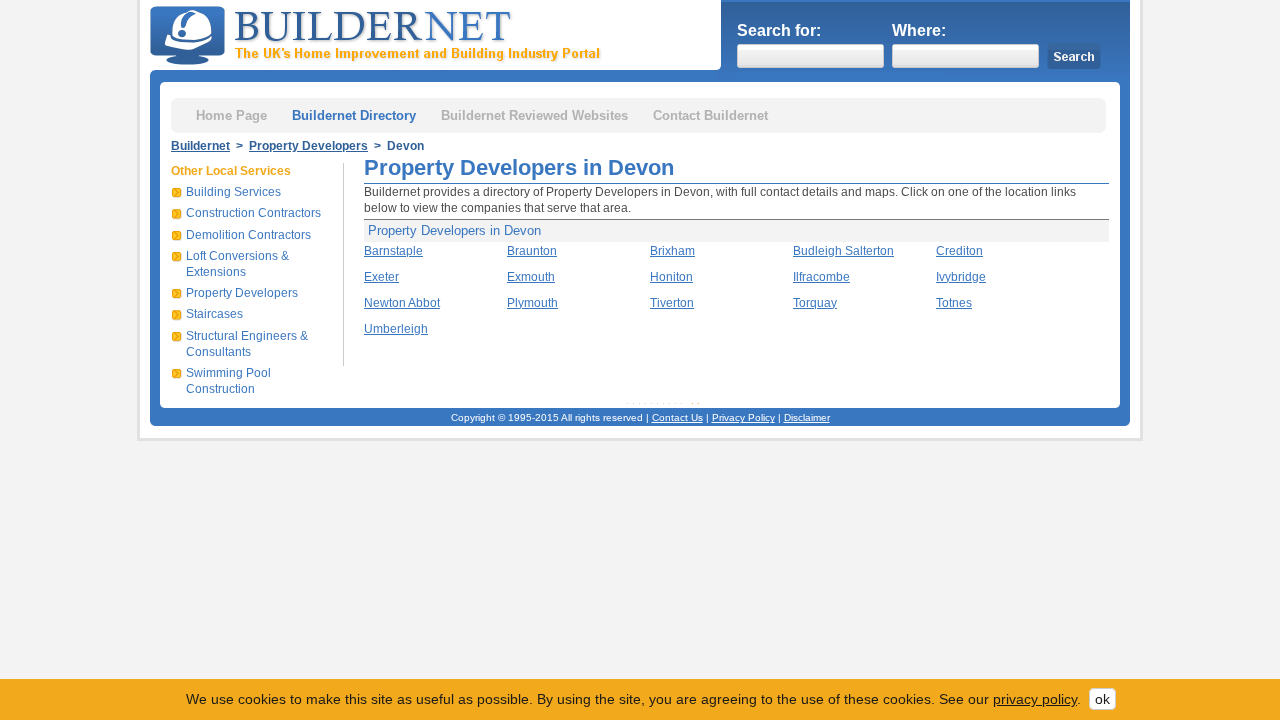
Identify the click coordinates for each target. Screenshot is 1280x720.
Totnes (954, 303)
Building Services (233, 192)
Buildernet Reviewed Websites (534, 115)
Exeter (381, 277)
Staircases (214, 314)
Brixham (672, 251)
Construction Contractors (253, 213)
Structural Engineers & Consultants (247, 344)
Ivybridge (961, 277)
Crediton (959, 251)
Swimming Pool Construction (228, 381)
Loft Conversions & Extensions (237, 264)
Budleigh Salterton (843, 251)
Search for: (779, 30)
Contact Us (677, 417)
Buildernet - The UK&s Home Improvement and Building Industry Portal (379, 33)
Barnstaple (393, 251)
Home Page (231, 115)
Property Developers (308, 146)
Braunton (532, 251)
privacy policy (1035, 699)
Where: (919, 30)
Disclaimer (807, 417)
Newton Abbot (402, 303)
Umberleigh (396, 329)
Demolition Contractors (248, 235)
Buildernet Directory (354, 115)
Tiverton (672, 303)
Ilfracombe (821, 277)
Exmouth (531, 277)
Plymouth (532, 303)
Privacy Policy (743, 417)
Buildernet (200, 146)
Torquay (815, 303)
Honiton (671, 277)
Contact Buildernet (710, 115)
